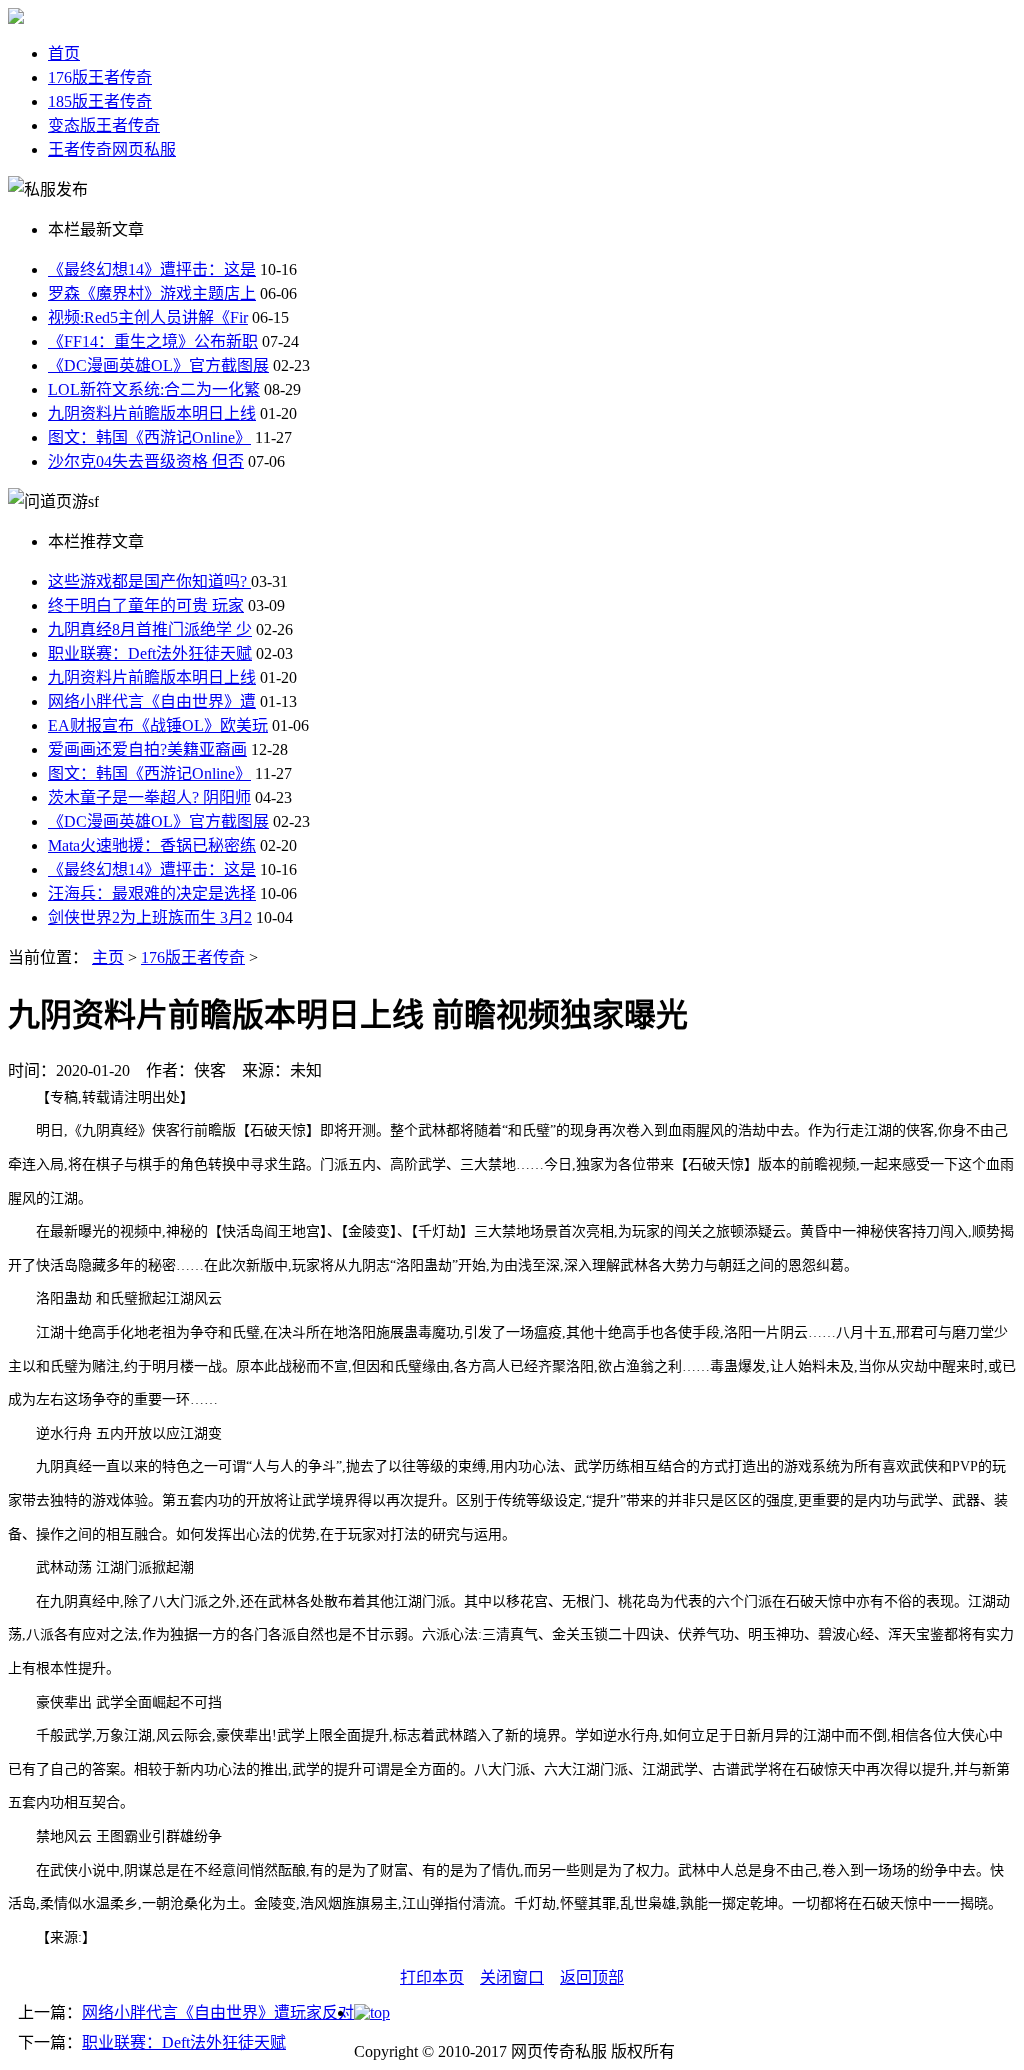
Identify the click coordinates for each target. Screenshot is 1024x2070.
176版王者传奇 (100, 77)
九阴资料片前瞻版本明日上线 (152, 413)
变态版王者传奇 (104, 125)
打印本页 (432, 1977)
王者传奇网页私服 (112, 149)
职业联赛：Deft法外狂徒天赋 (150, 653)
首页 (64, 53)
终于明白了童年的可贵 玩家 (146, 605)
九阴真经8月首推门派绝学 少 (150, 629)
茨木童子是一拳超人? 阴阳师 (149, 797)
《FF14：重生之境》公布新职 (153, 341)
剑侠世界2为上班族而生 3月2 (150, 917)
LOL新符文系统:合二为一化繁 (154, 389)
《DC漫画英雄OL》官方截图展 (158, 365)
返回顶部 (592, 1977)
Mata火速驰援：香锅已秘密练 (152, 845)
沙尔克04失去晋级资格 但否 (146, 461)
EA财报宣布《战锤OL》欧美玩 (158, 725)
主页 (108, 957)
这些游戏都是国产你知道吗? (149, 581)
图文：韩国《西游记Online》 (149, 437)
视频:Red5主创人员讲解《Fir (148, 317)
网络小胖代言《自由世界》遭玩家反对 (218, 2012)
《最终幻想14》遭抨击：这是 (152, 269)
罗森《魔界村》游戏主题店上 (152, 293)
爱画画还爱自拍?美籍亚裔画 (147, 749)
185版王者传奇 (100, 101)
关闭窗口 (512, 1977)
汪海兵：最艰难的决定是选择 (152, 893)
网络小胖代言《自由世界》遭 (152, 701)
